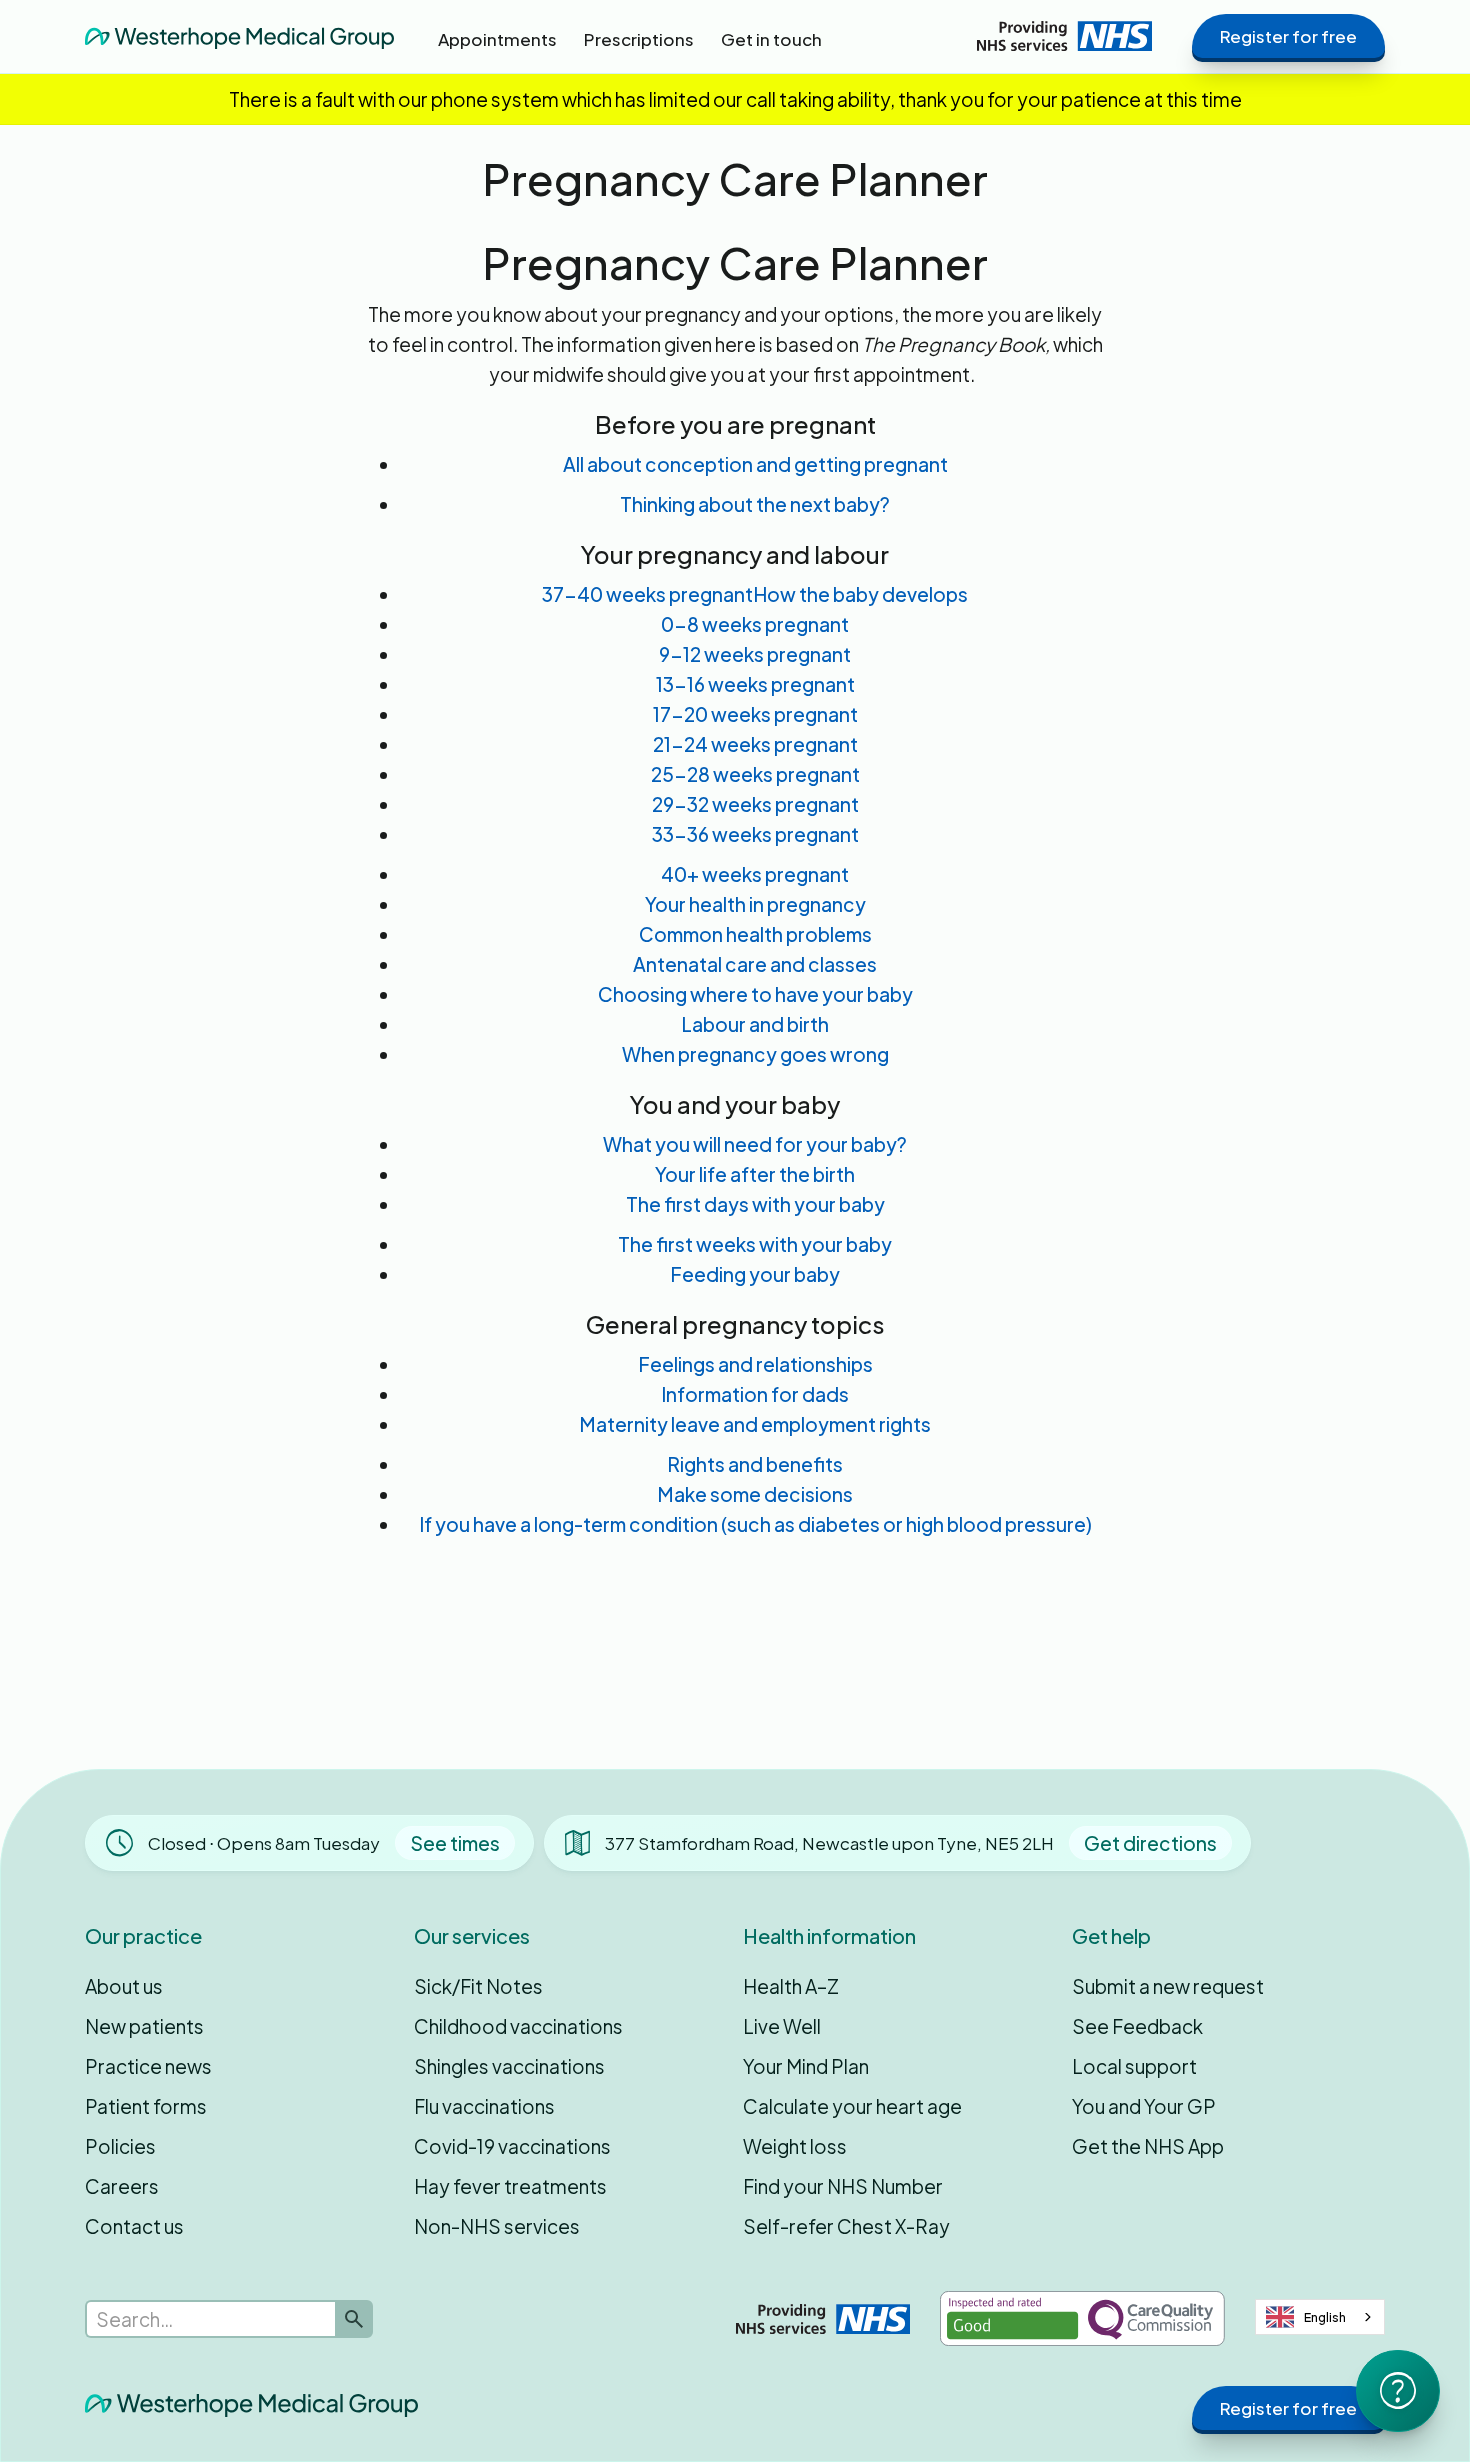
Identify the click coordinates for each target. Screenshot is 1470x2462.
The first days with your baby (755, 1204)
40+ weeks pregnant (755, 874)
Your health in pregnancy (755, 904)
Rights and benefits (755, 1464)
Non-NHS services (497, 2226)
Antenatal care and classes (755, 964)
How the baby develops (860, 594)
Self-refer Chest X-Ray (846, 2226)
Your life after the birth (755, 1174)
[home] (239, 36)
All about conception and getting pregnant (755, 464)
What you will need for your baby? (755, 1144)
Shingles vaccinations (509, 2066)
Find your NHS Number (843, 2186)
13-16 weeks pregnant (755, 684)
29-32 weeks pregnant (755, 804)
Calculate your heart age (852, 2106)
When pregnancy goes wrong (755, 1054)
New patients (144, 2026)
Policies (120, 2146)
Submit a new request (1168, 1986)
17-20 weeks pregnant (755, 714)
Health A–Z (791, 1986)
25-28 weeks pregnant (755, 774)
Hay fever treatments (510, 2186)
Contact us (134, 2226)
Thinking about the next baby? (755, 504)
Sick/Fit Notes (478, 1986)
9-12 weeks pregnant (755, 654)
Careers (122, 2186)
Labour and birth (755, 1024)
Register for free (1288, 36)
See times (455, 1843)
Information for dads (755, 1394)
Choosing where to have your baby (755, 994)
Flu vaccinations (484, 2106)
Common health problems (755, 934)
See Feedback (1137, 2026)
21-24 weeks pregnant (755, 744)
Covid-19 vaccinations (512, 2146)
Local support (1134, 2066)
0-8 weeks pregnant (755, 624)
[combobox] (1320, 2317)
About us (124, 1986)
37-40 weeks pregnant (647, 594)
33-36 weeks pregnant (755, 834)
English (1325, 2317)
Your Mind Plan (806, 2066)
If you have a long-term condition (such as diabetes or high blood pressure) (755, 1524)
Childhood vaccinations (518, 2026)
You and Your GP (1144, 2106)
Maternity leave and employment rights (755, 1424)
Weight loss (795, 2146)
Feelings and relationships (755, 1364)
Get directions (1150, 1843)
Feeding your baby (755, 1274)
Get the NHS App (1148, 2146)
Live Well (782, 2026)
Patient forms (146, 2106)
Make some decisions (755, 1494)
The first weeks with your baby (755, 1244)
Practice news (148, 2066)
